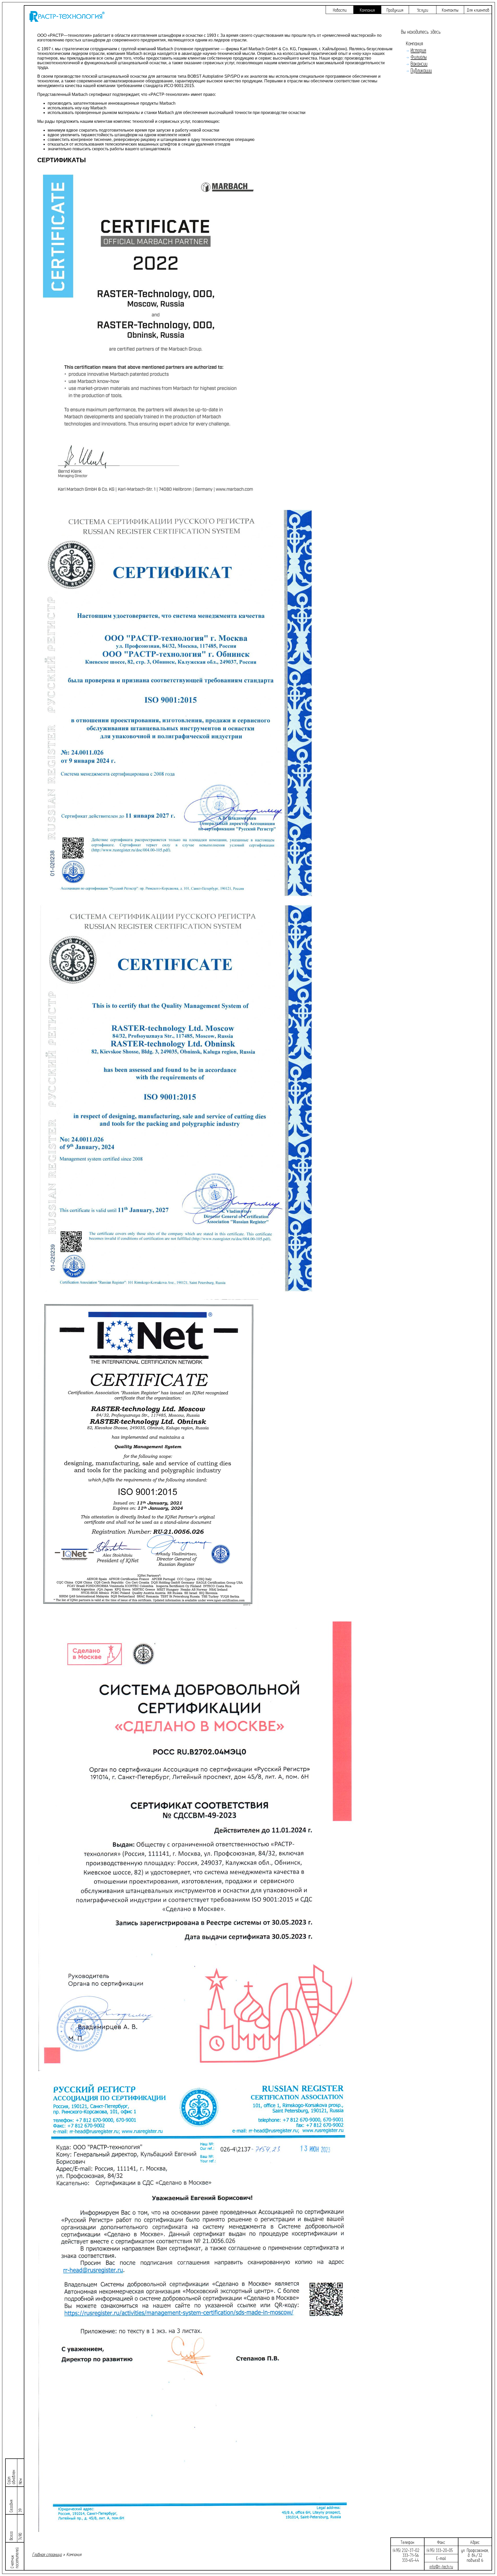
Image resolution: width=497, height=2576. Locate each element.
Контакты (450, 10)
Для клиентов (478, 10)
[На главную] (67, 20)
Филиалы (419, 57)
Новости (340, 10)
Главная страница (47, 2555)
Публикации (421, 71)
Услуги (423, 10)
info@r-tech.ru (441, 2567)
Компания (367, 10)
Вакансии (419, 64)
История (418, 50)
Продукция (395, 10)
